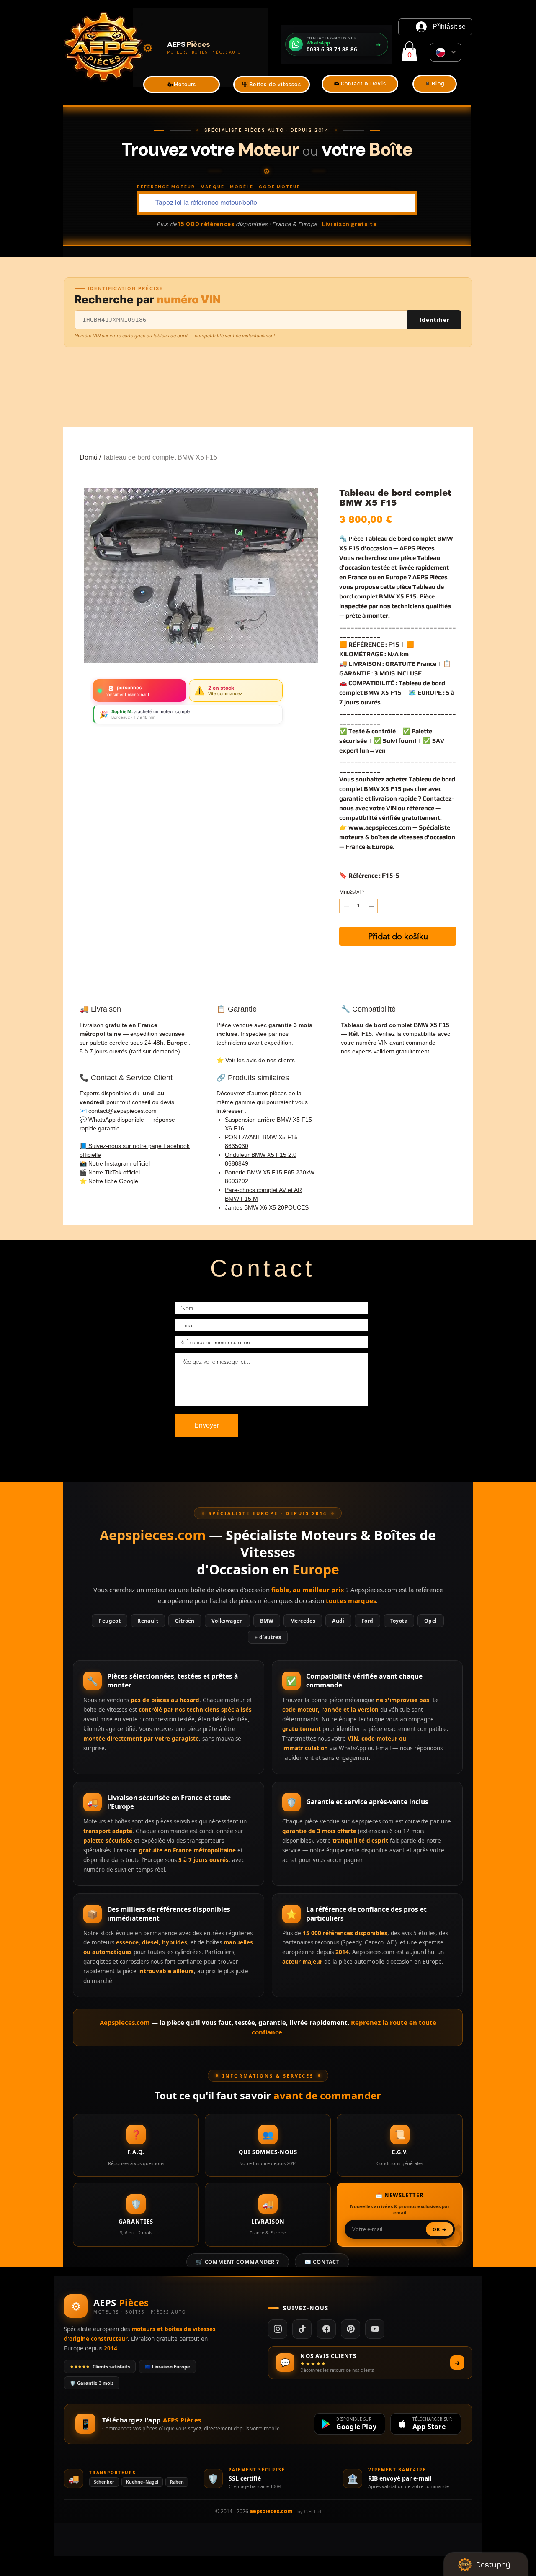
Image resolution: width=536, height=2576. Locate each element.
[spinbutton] (359, 906)
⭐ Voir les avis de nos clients (256, 1060)
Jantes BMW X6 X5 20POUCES (267, 1207)
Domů (89, 457)
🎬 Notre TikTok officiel (110, 1172)
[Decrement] (345, 906)
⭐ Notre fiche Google (109, 1181)
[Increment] (372, 906)
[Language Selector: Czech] (446, 52)
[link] (409, 51)
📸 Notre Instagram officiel (115, 1163)
